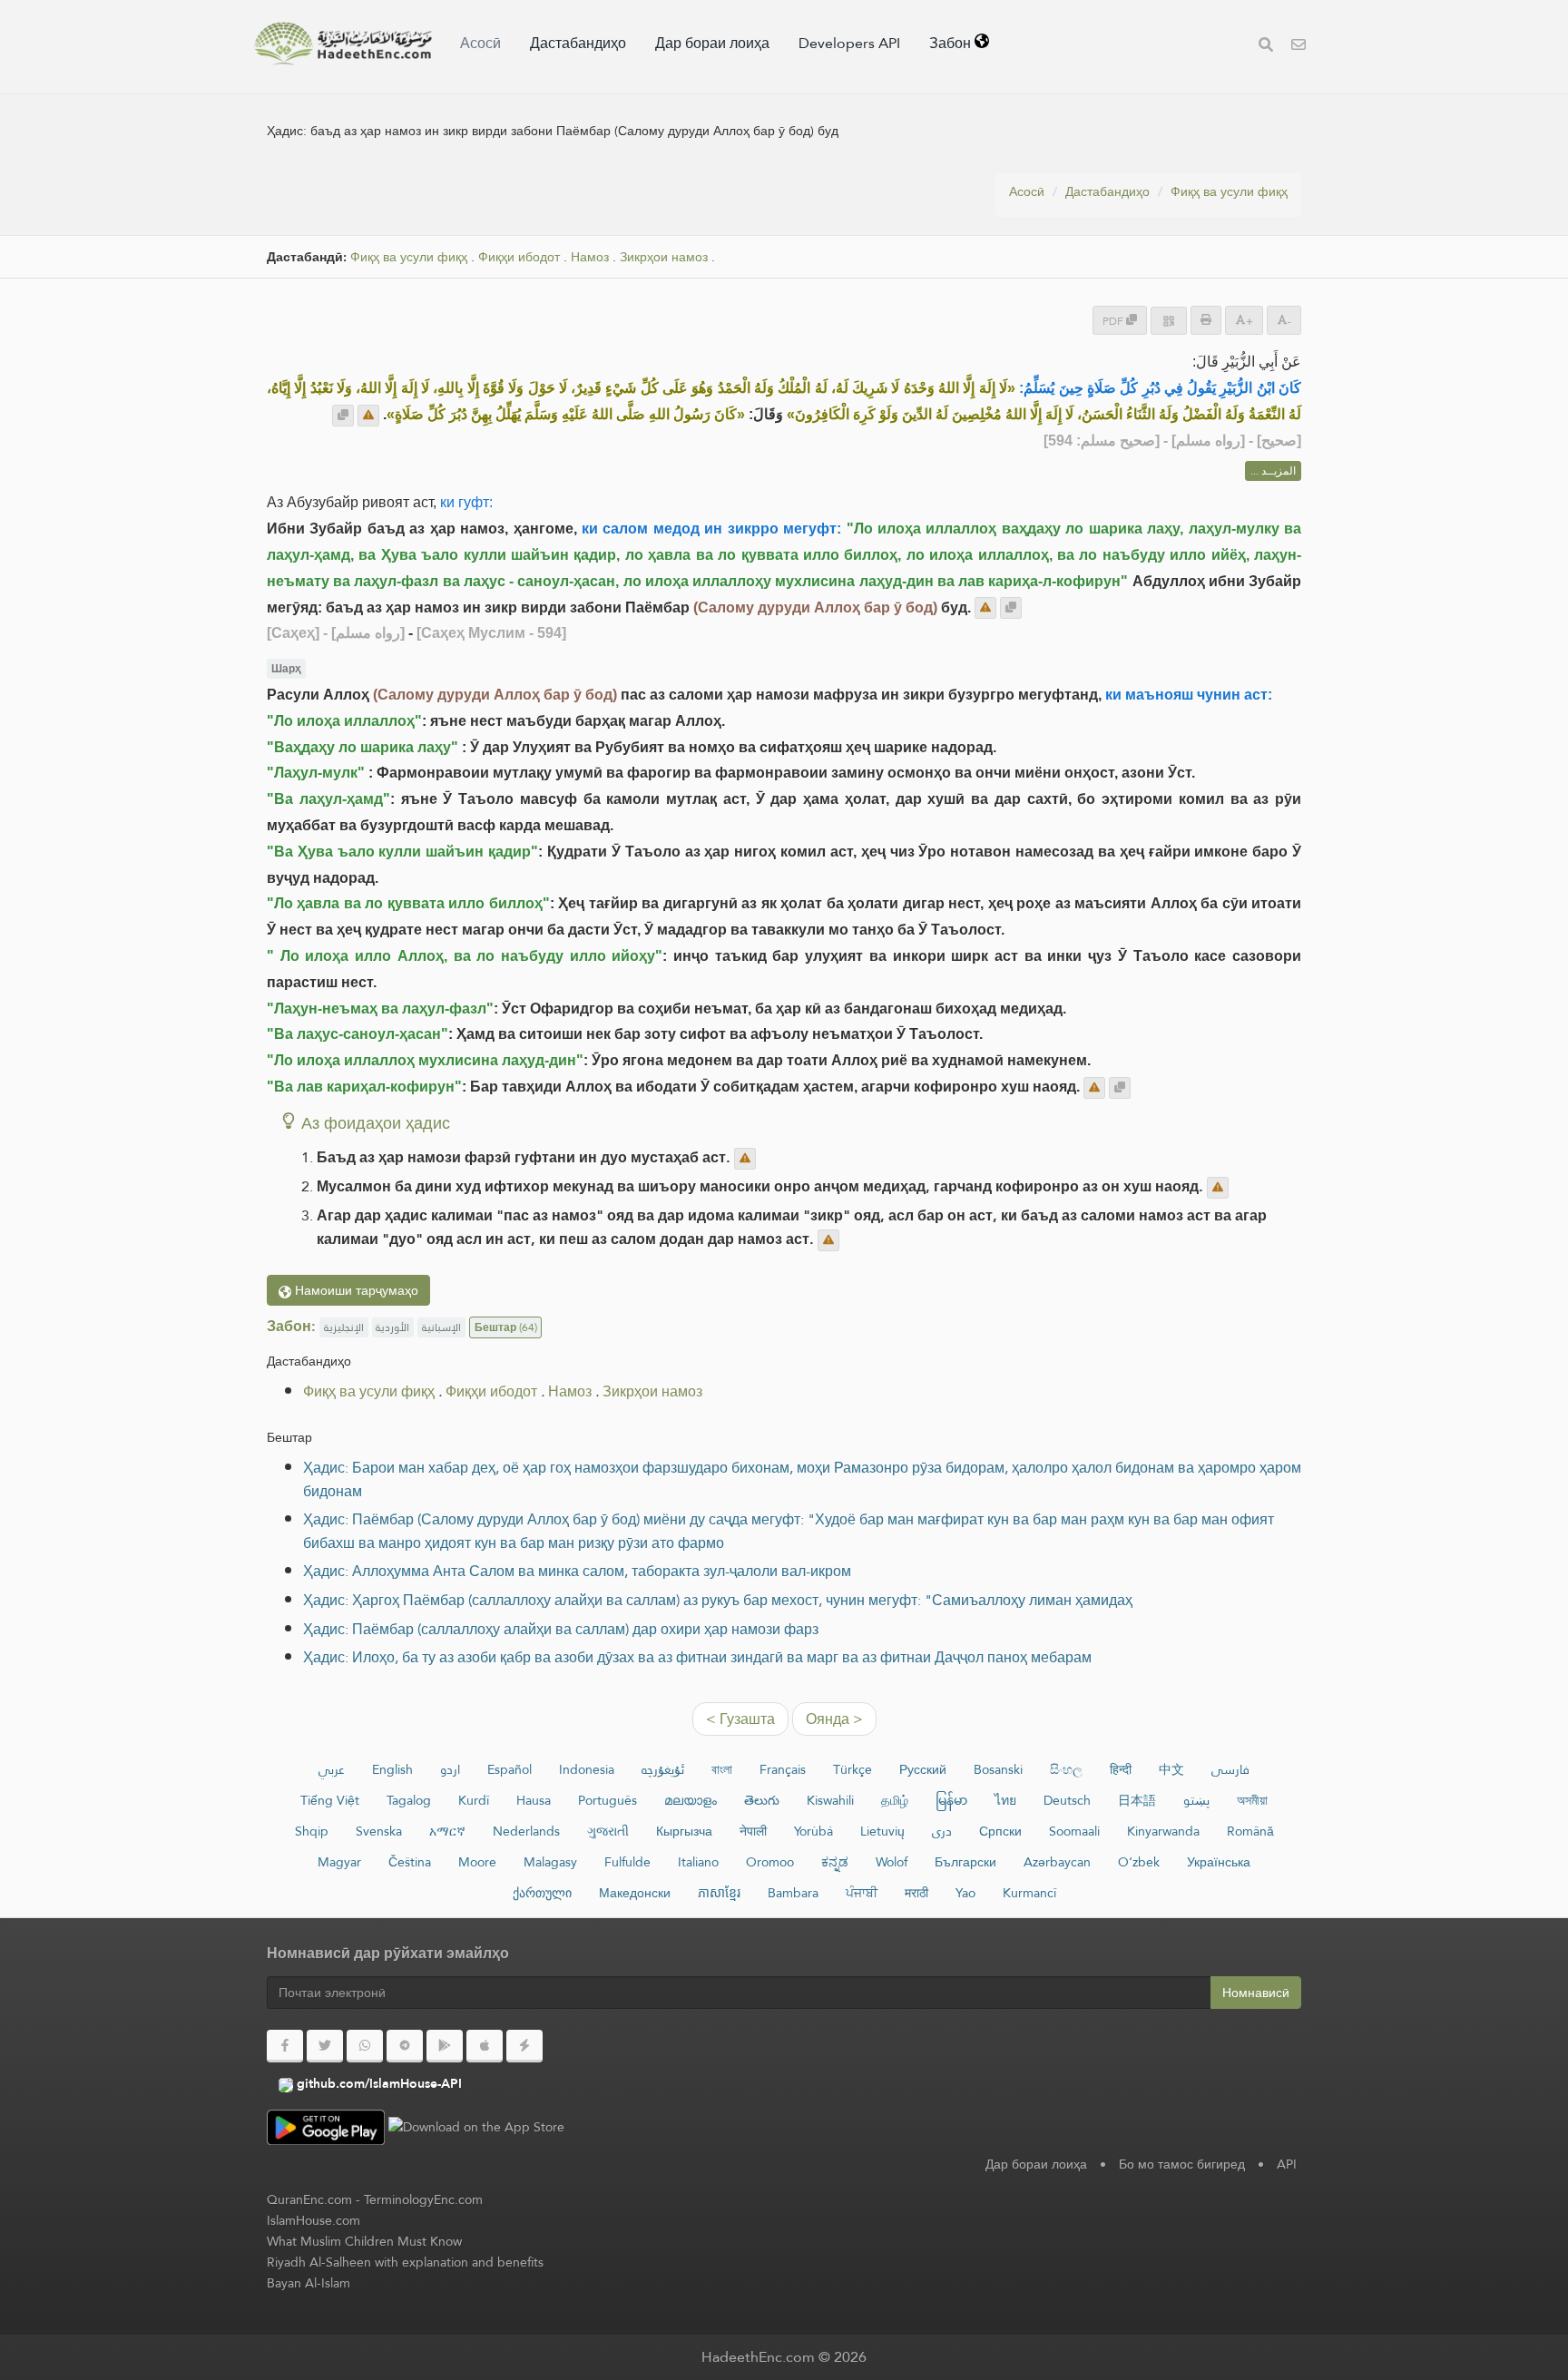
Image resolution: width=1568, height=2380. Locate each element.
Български (965, 1862)
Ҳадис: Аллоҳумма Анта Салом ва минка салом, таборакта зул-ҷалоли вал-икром (577, 1571)
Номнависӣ (1256, 1993)
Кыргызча (684, 1831)
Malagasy (550, 1862)
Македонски (635, 1893)
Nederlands (526, 1831)
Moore (477, 1862)
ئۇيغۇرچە (663, 1769)
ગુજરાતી (608, 1831)
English (392, 1769)
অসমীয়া (1252, 1800)
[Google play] (445, 2046)
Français (783, 1769)
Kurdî (474, 1800)
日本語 (1137, 1800)
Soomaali (1074, 1831)
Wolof (892, 1862)
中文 (1171, 1769)
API (1287, 2164)
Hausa (534, 1800)
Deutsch (1067, 1800)
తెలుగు (762, 1800)
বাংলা (722, 1769)
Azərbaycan (1057, 1862)
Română (1250, 1831)
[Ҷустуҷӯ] (1266, 47)
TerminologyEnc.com (423, 2199)
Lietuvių (882, 1831)
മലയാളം (691, 1800)
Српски (1000, 1831)
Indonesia (587, 1769)
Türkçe (853, 1769)
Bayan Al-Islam (309, 2283)
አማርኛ (447, 1831)
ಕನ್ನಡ (835, 1862)
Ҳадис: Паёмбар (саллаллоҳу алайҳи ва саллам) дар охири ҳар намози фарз (561, 1629)
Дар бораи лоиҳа (712, 43)
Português (608, 1800)
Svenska (379, 1831)
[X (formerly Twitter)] (325, 2046)
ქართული (542, 1893)
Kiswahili (830, 1800)
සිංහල (1066, 1769)
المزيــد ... (1273, 471)
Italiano (698, 1862)
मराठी (916, 1893)
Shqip (312, 1831)
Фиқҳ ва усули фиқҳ (1229, 191)
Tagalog (409, 1800)
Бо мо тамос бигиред (1182, 2164)
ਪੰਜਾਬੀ (862, 1893)
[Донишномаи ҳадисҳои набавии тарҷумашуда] (343, 44)
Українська (1219, 1862)
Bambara (793, 1893)
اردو (450, 1769)
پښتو (1196, 1800)
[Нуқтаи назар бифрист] (368, 416)
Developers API (849, 43)
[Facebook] (285, 2046)
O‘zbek (1139, 1862)
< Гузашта (740, 1719)
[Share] (1169, 321)
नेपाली (753, 1831)
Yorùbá (813, 1831)
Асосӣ (480, 43)
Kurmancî (1029, 1893)
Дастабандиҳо (578, 43)
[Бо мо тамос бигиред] (1298, 47)
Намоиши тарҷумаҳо (355, 1290)
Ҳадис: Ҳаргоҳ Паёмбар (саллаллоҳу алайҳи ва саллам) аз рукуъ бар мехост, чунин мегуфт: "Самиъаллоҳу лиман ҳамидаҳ (718, 1600)
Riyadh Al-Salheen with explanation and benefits (405, 2262)
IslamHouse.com (314, 2220)
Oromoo (770, 1862)
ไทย (1005, 1800)
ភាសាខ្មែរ (719, 1893)
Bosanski (998, 1769)
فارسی (1230, 1769)
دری (942, 1831)
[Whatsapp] (365, 2046)
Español (510, 1769)
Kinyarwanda (1163, 1831)
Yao (965, 1893)
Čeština (410, 1862)
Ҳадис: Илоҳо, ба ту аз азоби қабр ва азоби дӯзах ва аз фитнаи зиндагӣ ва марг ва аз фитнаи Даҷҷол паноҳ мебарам (697, 1657)
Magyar (339, 1862)
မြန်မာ (951, 1800)
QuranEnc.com (309, 2199)
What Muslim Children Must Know (364, 2241)
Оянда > (834, 1719)
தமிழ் (895, 1800)
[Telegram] (405, 2046)
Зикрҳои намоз (664, 257)
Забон (952, 43)
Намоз (590, 257)
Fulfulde (627, 1862)
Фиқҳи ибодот (519, 257)
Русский (923, 1769)
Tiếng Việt (330, 1800)
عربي (332, 1769)
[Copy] (343, 416)
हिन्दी (1121, 1769)
